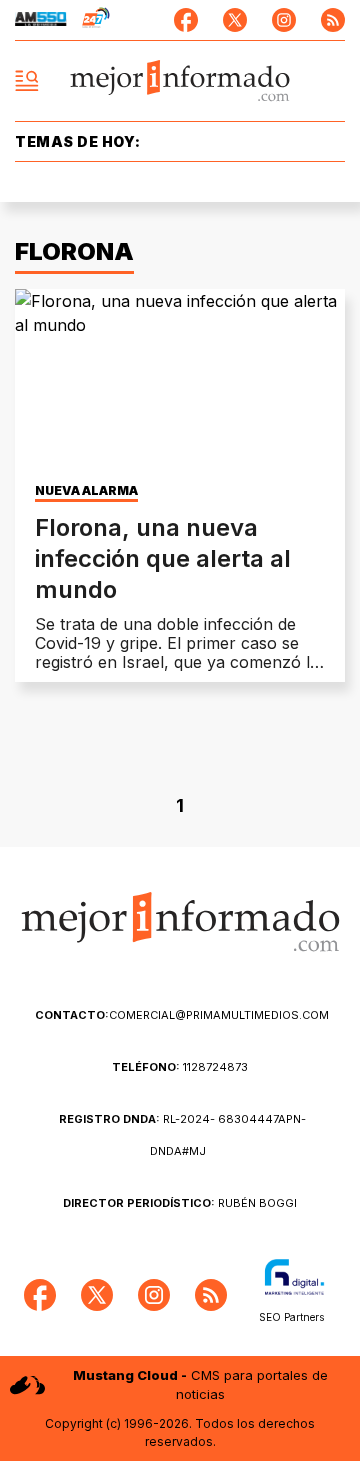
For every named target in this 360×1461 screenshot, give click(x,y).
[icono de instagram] (284, 20)
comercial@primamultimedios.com (182, 1015)
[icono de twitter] (235, 20)
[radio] (41, 20)
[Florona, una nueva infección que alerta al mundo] (180, 382)
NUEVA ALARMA (86, 491)
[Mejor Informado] (180, 81)
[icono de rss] (333, 20)
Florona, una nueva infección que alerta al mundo (163, 558)
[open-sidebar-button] (27, 81)
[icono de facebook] (186, 20)
